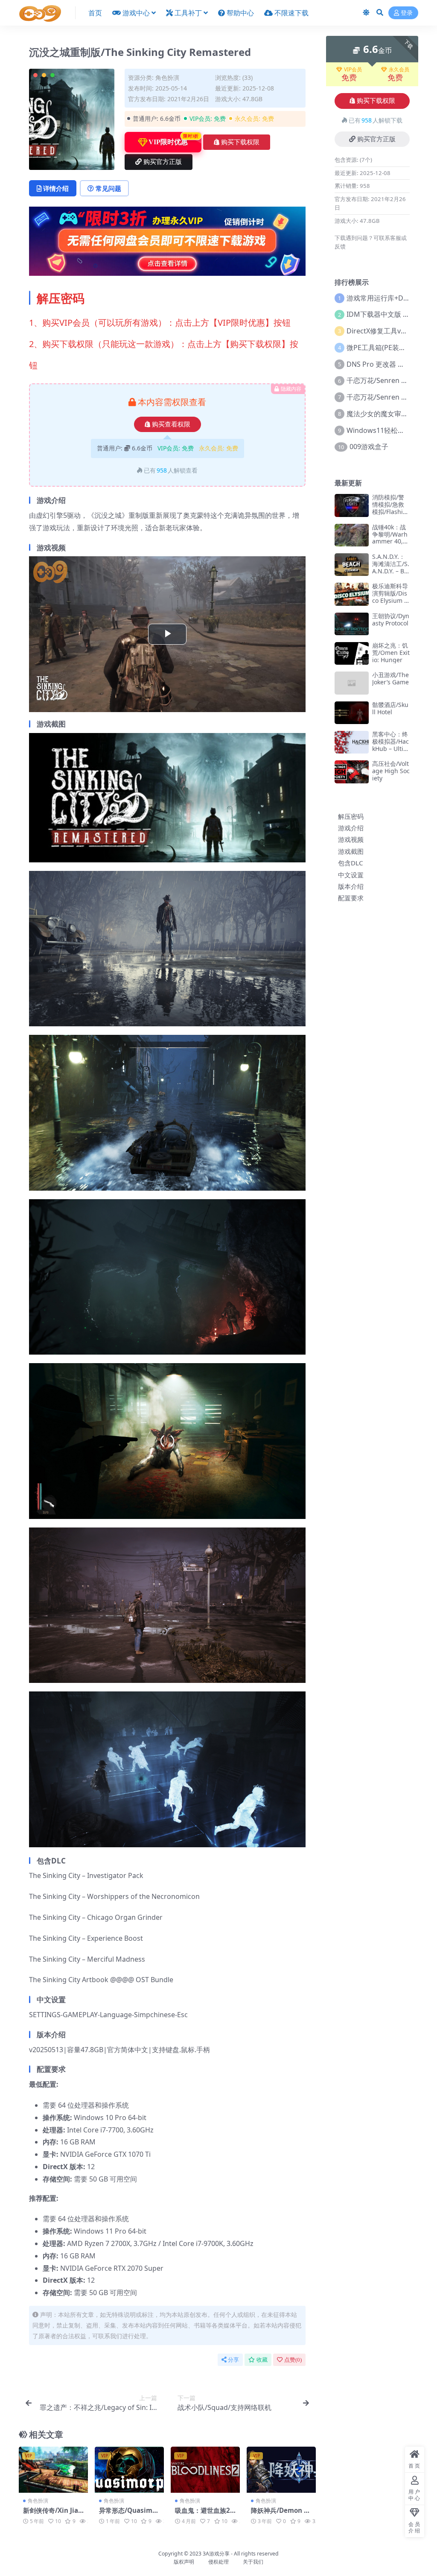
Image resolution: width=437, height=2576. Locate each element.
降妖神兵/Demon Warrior (281, 2514)
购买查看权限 (171, 424)
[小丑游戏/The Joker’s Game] (352, 683)
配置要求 (351, 898)
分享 (233, 2360)
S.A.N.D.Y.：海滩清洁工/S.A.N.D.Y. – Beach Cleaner (391, 567)
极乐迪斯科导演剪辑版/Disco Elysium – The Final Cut (391, 597)
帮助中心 (240, 13)
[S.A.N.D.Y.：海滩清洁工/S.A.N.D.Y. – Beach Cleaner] (352, 565)
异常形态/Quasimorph (129, 2514)
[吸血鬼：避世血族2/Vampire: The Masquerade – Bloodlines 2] (205, 2470)
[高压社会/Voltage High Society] (352, 772)
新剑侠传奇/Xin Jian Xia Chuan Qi (53, 2514)
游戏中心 (136, 13)
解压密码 (351, 816)
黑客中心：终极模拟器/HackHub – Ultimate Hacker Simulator (391, 748)
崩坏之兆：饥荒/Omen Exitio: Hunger (391, 653)
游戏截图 (351, 851)
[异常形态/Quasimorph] (129, 2470)
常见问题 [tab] (108, 188)
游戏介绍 (351, 828)
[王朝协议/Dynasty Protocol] (352, 624)
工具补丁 (188, 13)
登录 (407, 13)
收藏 (262, 2360)
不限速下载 (291, 13)
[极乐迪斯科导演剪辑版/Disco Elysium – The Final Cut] (352, 594)
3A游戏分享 (216, 2554)
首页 (95, 13)
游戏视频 (351, 839)
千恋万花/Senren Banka (384, 380)
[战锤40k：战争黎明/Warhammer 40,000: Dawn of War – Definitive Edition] (352, 535)
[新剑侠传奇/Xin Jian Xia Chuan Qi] (53, 2470)
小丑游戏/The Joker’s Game (390, 678)
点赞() (293, 2360)
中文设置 (351, 875)
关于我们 (253, 2562)
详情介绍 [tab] (56, 188)
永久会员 (399, 70)
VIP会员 (353, 70)
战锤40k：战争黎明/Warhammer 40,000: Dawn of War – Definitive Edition (391, 545)
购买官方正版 (163, 162)
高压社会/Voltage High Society (391, 771)
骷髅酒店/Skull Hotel (390, 708)
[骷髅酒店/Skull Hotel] (352, 713)
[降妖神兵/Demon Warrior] (281, 2470)
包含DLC (351, 863)
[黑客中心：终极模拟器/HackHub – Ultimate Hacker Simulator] (352, 742)
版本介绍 (351, 886)
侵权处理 (218, 2562)
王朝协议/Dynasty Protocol (391, 619)
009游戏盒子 (369, 447)
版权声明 (184, 2562)
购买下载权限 (240, 142)
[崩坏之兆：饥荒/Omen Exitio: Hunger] (352, 653)
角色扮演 (167, 77)
